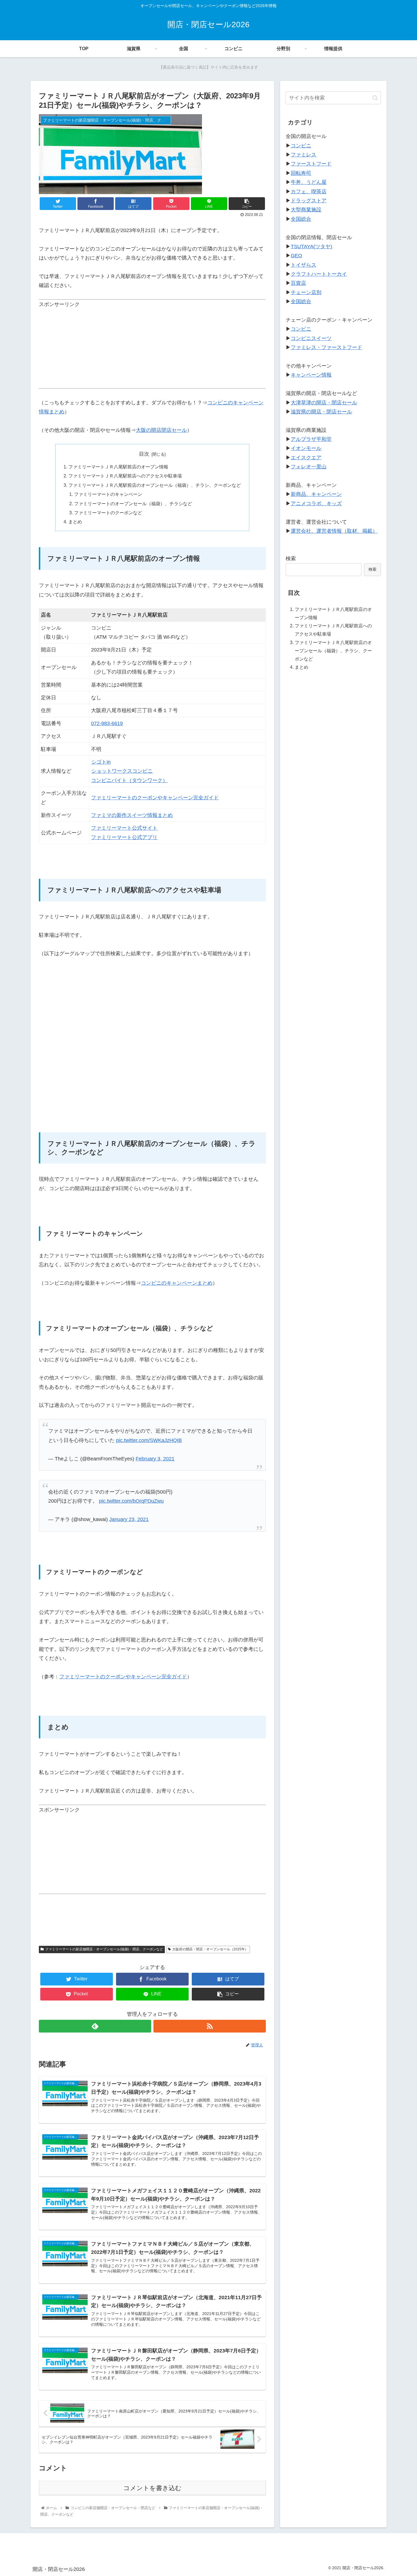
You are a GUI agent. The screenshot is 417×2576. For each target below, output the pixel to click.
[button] (375, 98)
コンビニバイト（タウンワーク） (129, 780)
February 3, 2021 (155, 1459)
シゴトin (101, 762)
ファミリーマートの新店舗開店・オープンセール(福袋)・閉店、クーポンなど (104, 1949)
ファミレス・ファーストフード (327, 347)
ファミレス (304, 155)
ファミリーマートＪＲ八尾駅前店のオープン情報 (118, 467)
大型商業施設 (306, 210)
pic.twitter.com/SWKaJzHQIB (149, 1440)
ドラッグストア (309, 201)
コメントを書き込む (152, 2488)
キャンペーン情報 (311, 375)
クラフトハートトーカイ (319, 274)
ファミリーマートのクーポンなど (108, 513)
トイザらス (304, 265)
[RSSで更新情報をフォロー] (210, 2026)
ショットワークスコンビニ (122, 771)
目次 (144, 454)
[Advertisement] (152, 349)
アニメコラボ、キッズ (316, 504)
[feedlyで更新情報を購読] (95, 2026)
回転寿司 (301, 173)
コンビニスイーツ (311, 338)
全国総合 (301, 219)
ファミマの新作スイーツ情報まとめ (132, 815)
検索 (291, 558)
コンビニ (301, 146)
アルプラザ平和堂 (311, 439)
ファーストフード (311, 164)
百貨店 (298, 283)
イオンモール (306, 448)
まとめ (75, 522)
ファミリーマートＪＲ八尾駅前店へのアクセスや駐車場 (125, 476)
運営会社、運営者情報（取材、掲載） (334, 531)
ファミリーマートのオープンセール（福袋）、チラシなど (133, 504)
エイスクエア (306, 458)
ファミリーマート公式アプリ (124, 837)
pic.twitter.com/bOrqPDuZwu (131, 1501)
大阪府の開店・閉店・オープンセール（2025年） (210, 1949)
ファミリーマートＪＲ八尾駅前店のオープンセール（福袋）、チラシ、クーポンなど (155, 485)
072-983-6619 (107, 723)
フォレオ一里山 (309, 467)
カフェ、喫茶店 (309, 192)
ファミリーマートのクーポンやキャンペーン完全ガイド (155, 798)
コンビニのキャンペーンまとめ (177, 1283)
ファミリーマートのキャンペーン (108, 494)
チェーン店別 (306, 292)
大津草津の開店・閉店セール (324, 403)
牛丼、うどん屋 (309, 182)
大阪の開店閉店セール (161, 430)
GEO (296, 256)
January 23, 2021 (129, 1519)
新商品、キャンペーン (316, 494)
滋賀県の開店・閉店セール (321, 412)
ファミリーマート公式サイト (124, 828)
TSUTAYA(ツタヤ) (311, 247)
